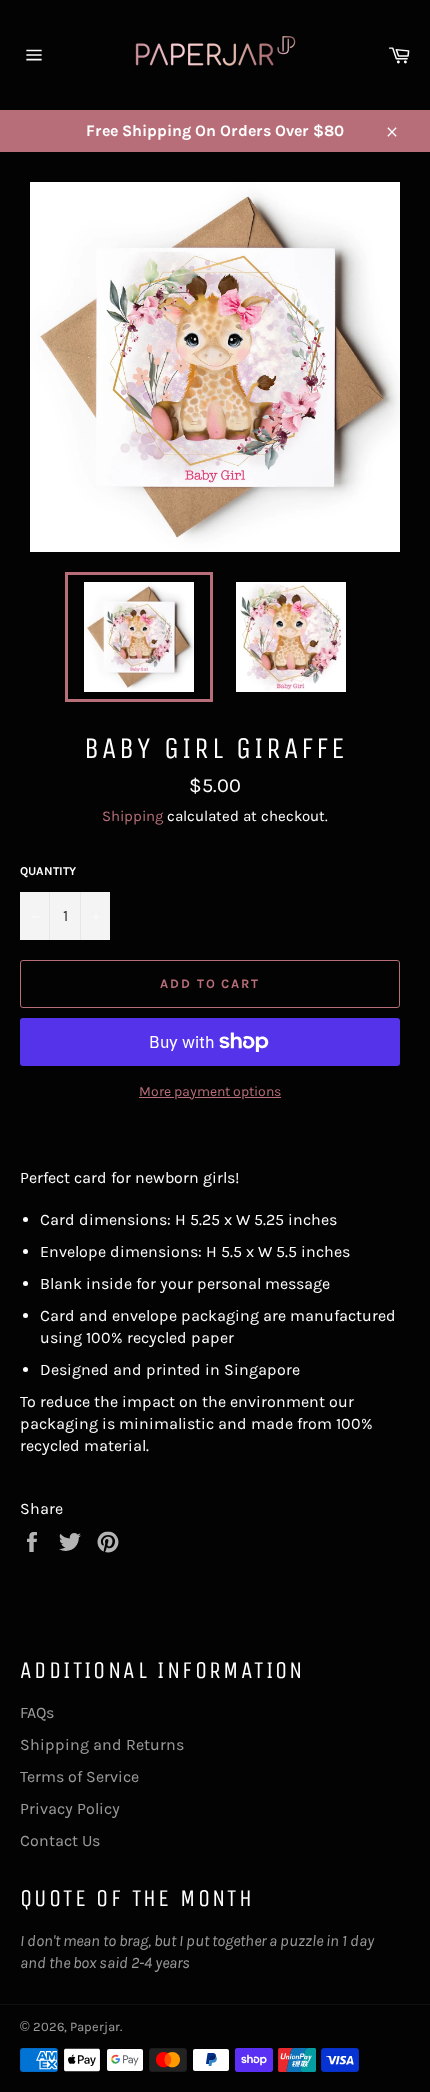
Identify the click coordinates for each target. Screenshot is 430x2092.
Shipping (132, 816)
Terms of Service (79, 1776)
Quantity (48, 871)
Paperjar (95, 2026)
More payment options (210, 1091)
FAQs (37, 1712)
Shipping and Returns (102, 1744)
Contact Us (60, 1840)
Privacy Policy (70, 1808)
